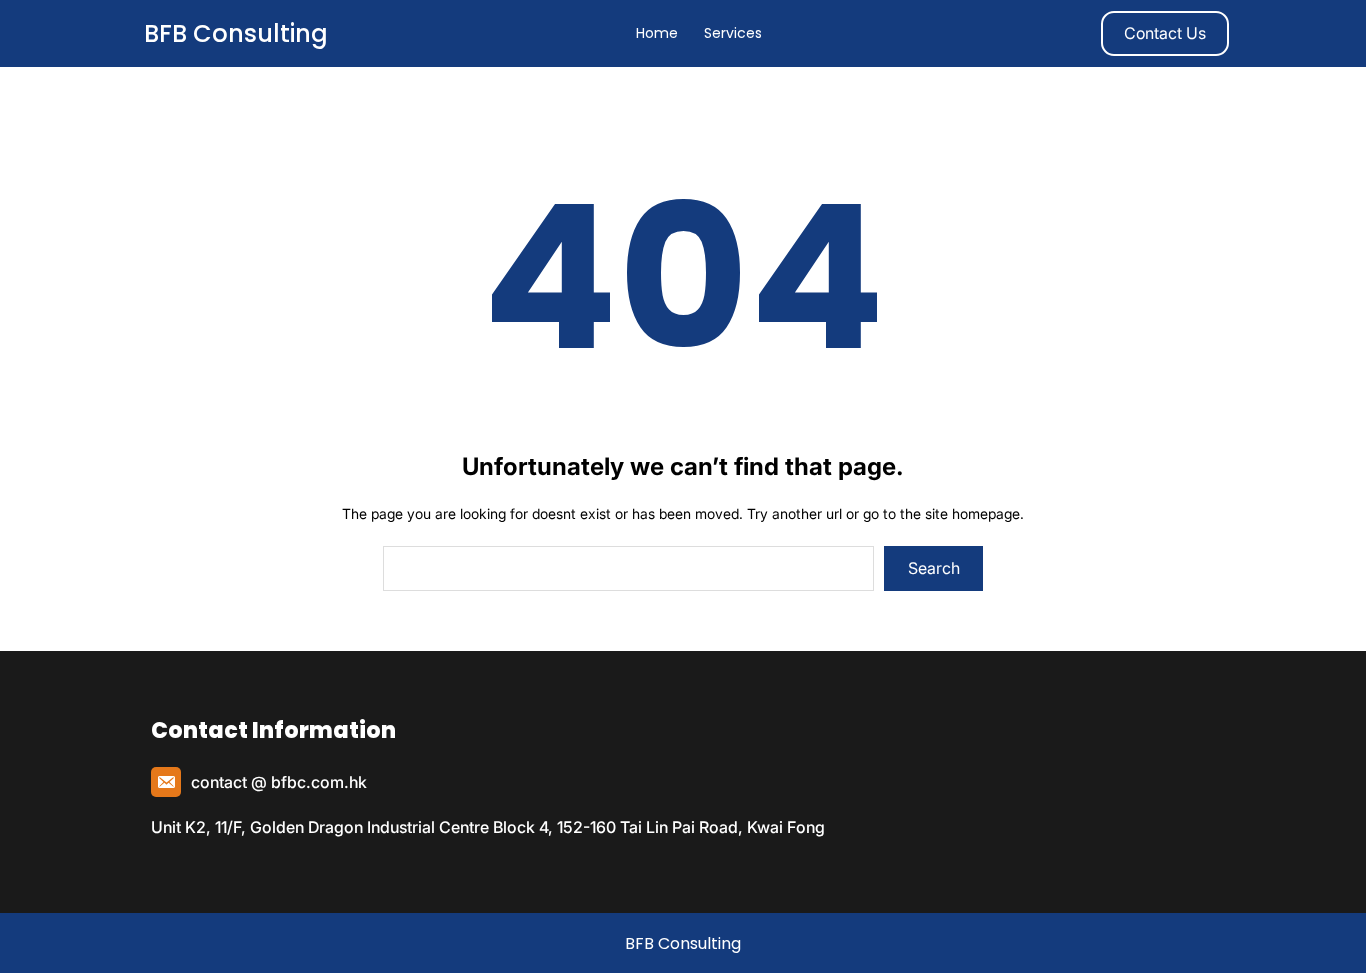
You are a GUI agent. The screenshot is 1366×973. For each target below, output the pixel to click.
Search (934, 568)
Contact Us (1165, 33)
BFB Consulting (236, 33)
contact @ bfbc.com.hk (279, 782)
